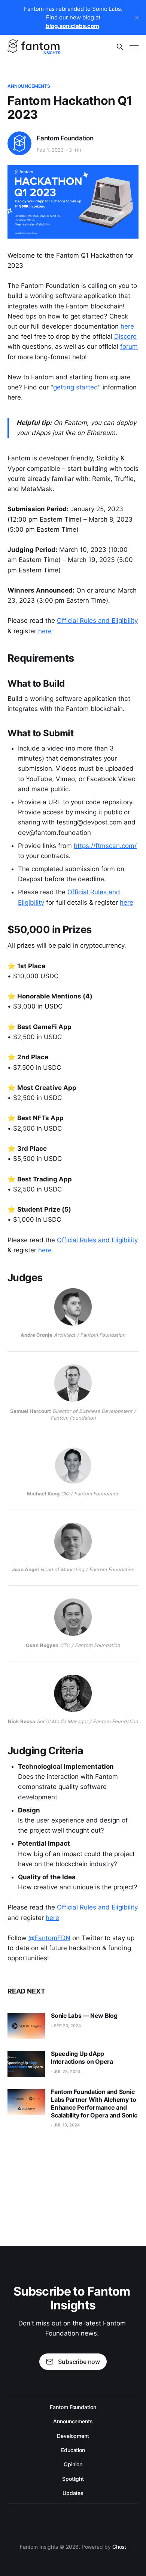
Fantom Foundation (65, 138)
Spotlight (73, 2479)
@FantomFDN (49, 1938)
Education (73, 2450)
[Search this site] (120, 47)
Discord (126, 336)
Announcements (29, 86)
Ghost (119, 2547)
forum (129, 347)
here (127, 326)
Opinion (73, 2464)
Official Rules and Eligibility (97, 621)
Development (73, 2436)
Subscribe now (79, 2362)
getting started (76, 387)
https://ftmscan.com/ (105, 846)
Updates (73, 2493)
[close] (137, 18)
